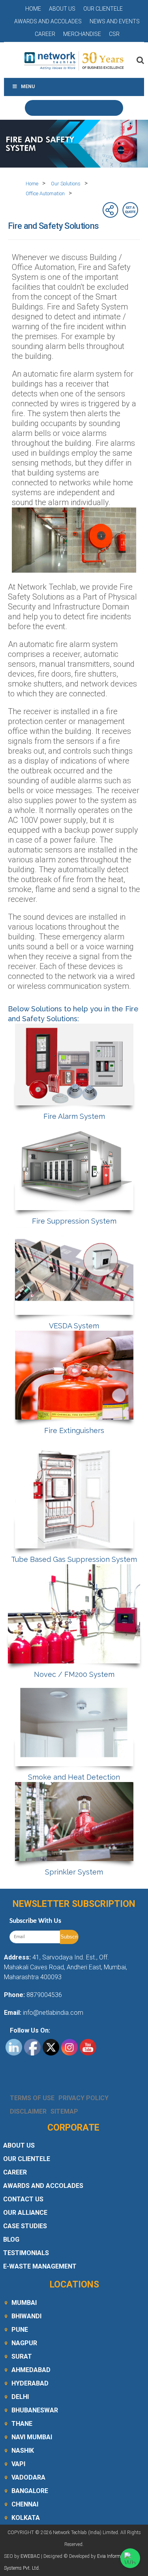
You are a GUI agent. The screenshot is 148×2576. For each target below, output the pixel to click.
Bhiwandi (26, 2316)
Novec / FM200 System (74, 1674)
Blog (11, 2239)
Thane (22, 2424)
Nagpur (24, 2343)
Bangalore (30, 2491)
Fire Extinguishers (74, 1430)
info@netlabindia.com (52, 2013)
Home (33, 9)
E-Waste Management (40, 2266)
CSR (114, 34)
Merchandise (82, 34)
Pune (20, 2330)
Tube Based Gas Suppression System (74, 1559)
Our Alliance (25, 2213)
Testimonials (26, 2253)
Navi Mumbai (32, 2437)
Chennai (25, 2504)
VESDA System (74, 1326)
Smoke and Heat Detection (74, 1777)
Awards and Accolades (48, 21)
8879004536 (44, 1995)
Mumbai (24, 2303)
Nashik (23, 2451)
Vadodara (28, 2477)
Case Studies (25, 2226)
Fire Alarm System (74, 1116)
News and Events (115, 21)
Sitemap (64, 2111)
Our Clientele (103, 9)
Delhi (20, 2397)
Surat (22, 2356)
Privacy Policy (83, 2098)
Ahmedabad (31, 2370)
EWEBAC (30, 2556)
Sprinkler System (74, 1872)
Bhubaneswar (35, 2410)
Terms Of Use (32, 2098)
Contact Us (23, 2199)
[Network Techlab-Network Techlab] (74, 60)
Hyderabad (30, 2383)
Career (45, 34)
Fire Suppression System (74, 1221)
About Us (62, 9)
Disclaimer (28, 2111)
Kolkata (26, 2518)
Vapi (18, 2464)
